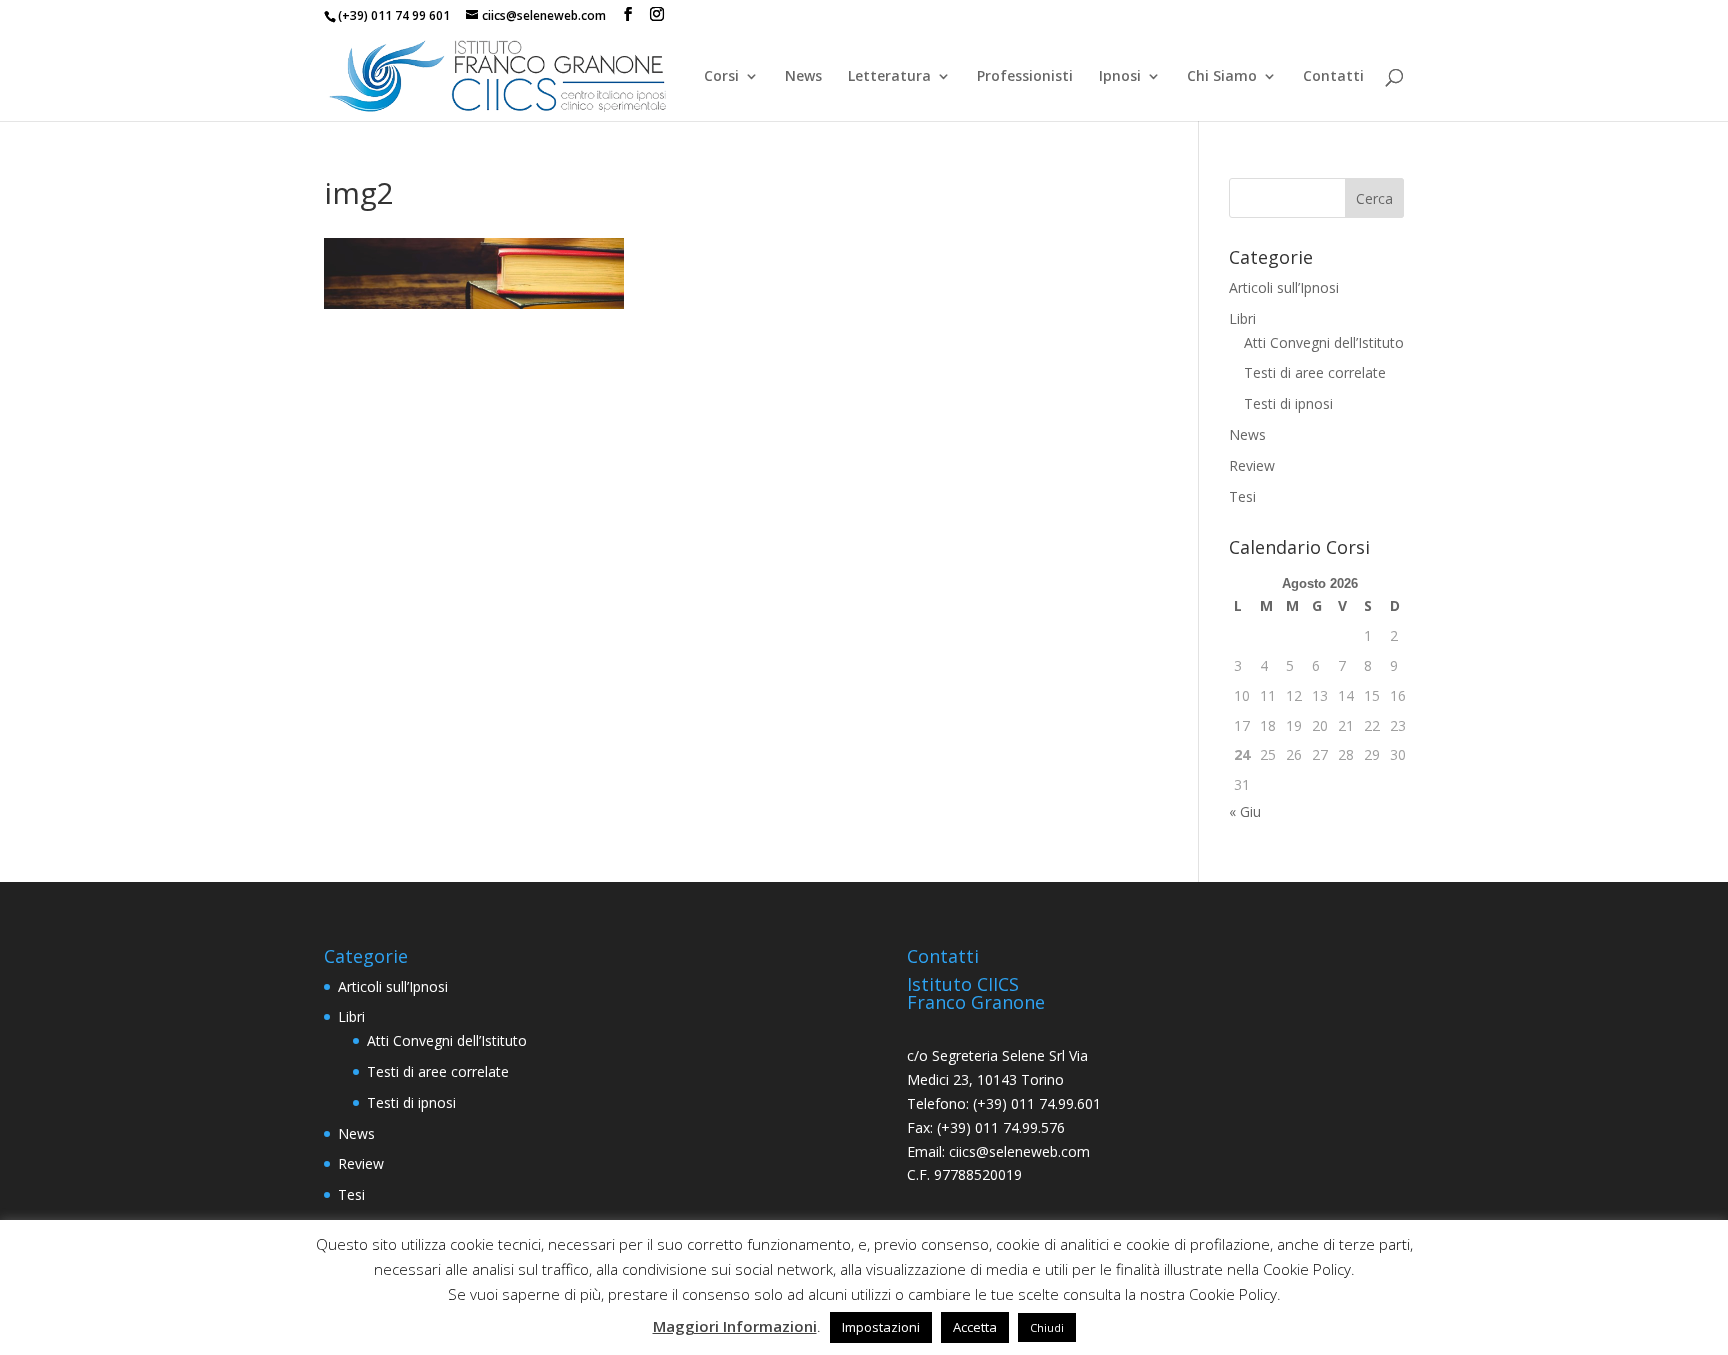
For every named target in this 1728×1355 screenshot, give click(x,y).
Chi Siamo (1222, 77)
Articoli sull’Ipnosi (1284, 287)
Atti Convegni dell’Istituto (1324, 342)
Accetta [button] (975, 1327)
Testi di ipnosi (1288, 403)
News (803, 77)
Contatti (1333, 77)
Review (1252, 465)
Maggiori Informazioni (735, 1326)
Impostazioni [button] (881, 1327)
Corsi (721, 77)
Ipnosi (1120, 77)
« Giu (1245, 811)
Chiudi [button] (1047, 1327)
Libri (1242, 318)
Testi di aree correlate (1315, 372)
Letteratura (889, 77)
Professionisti (1025, 77)
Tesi (1242, 496)
